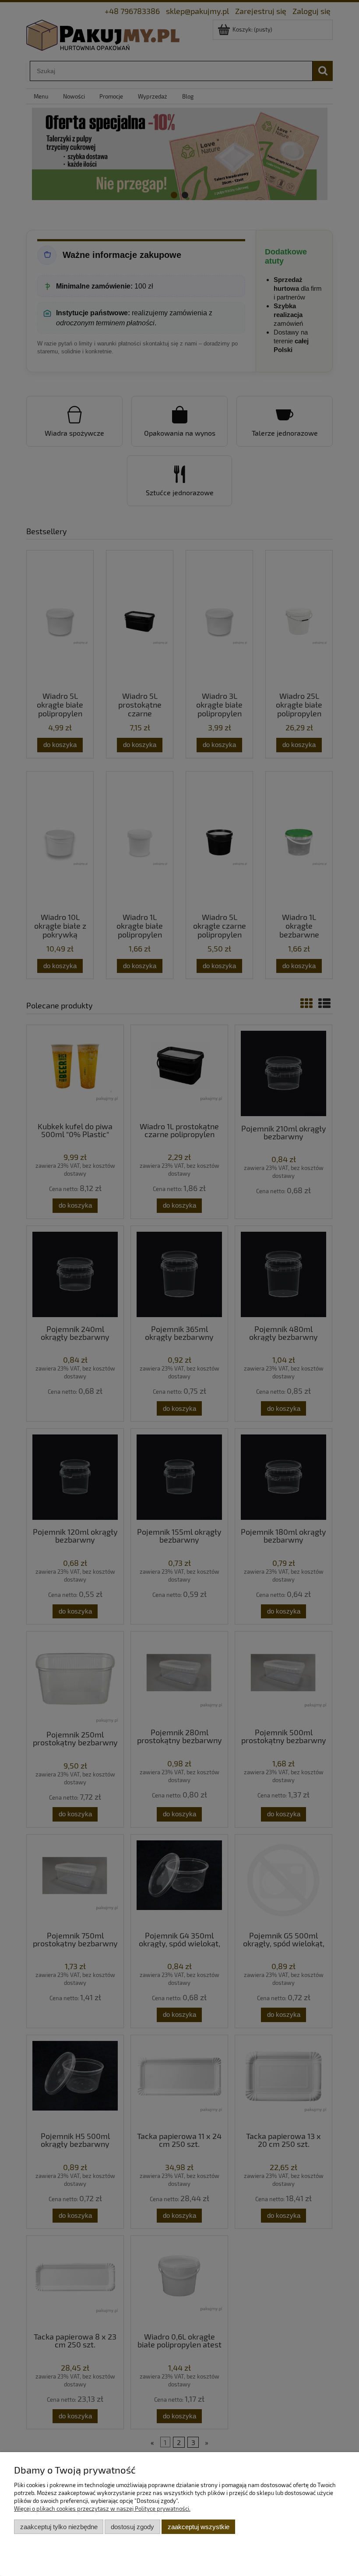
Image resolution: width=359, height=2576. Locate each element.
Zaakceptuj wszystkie (199, 2527)
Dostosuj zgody (132, 2527)
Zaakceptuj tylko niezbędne (59, 2527)
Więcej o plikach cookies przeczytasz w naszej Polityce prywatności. (102, 2509)
